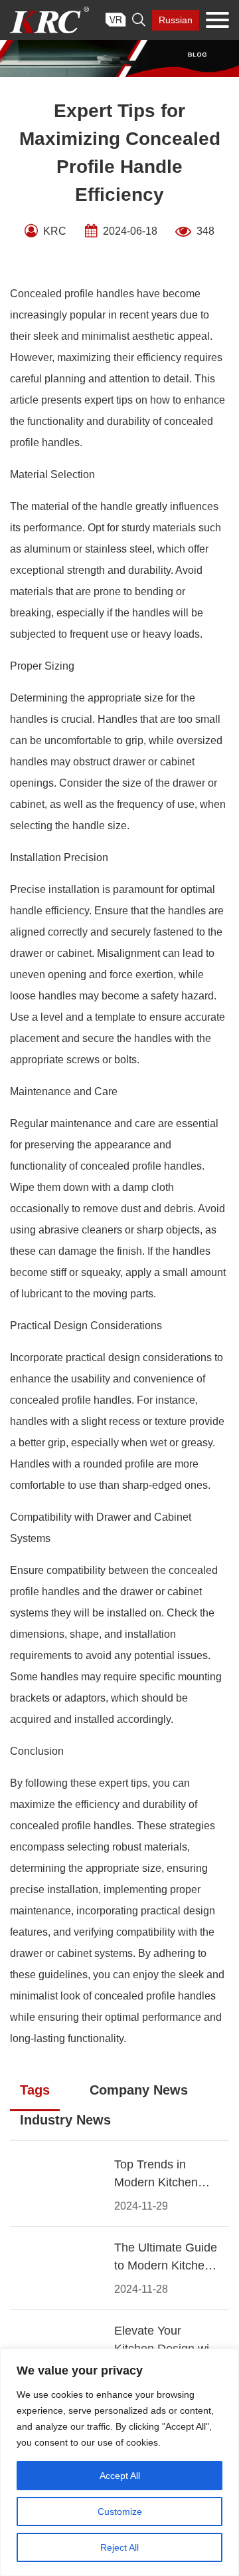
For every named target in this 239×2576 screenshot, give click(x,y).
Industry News (65, 2120)
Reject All (119, 2547)
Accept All (120, 2476)
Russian (176, 20)
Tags (35, 2090)
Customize (120, 2512)
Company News (139, 2090)
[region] (119, 2462)
